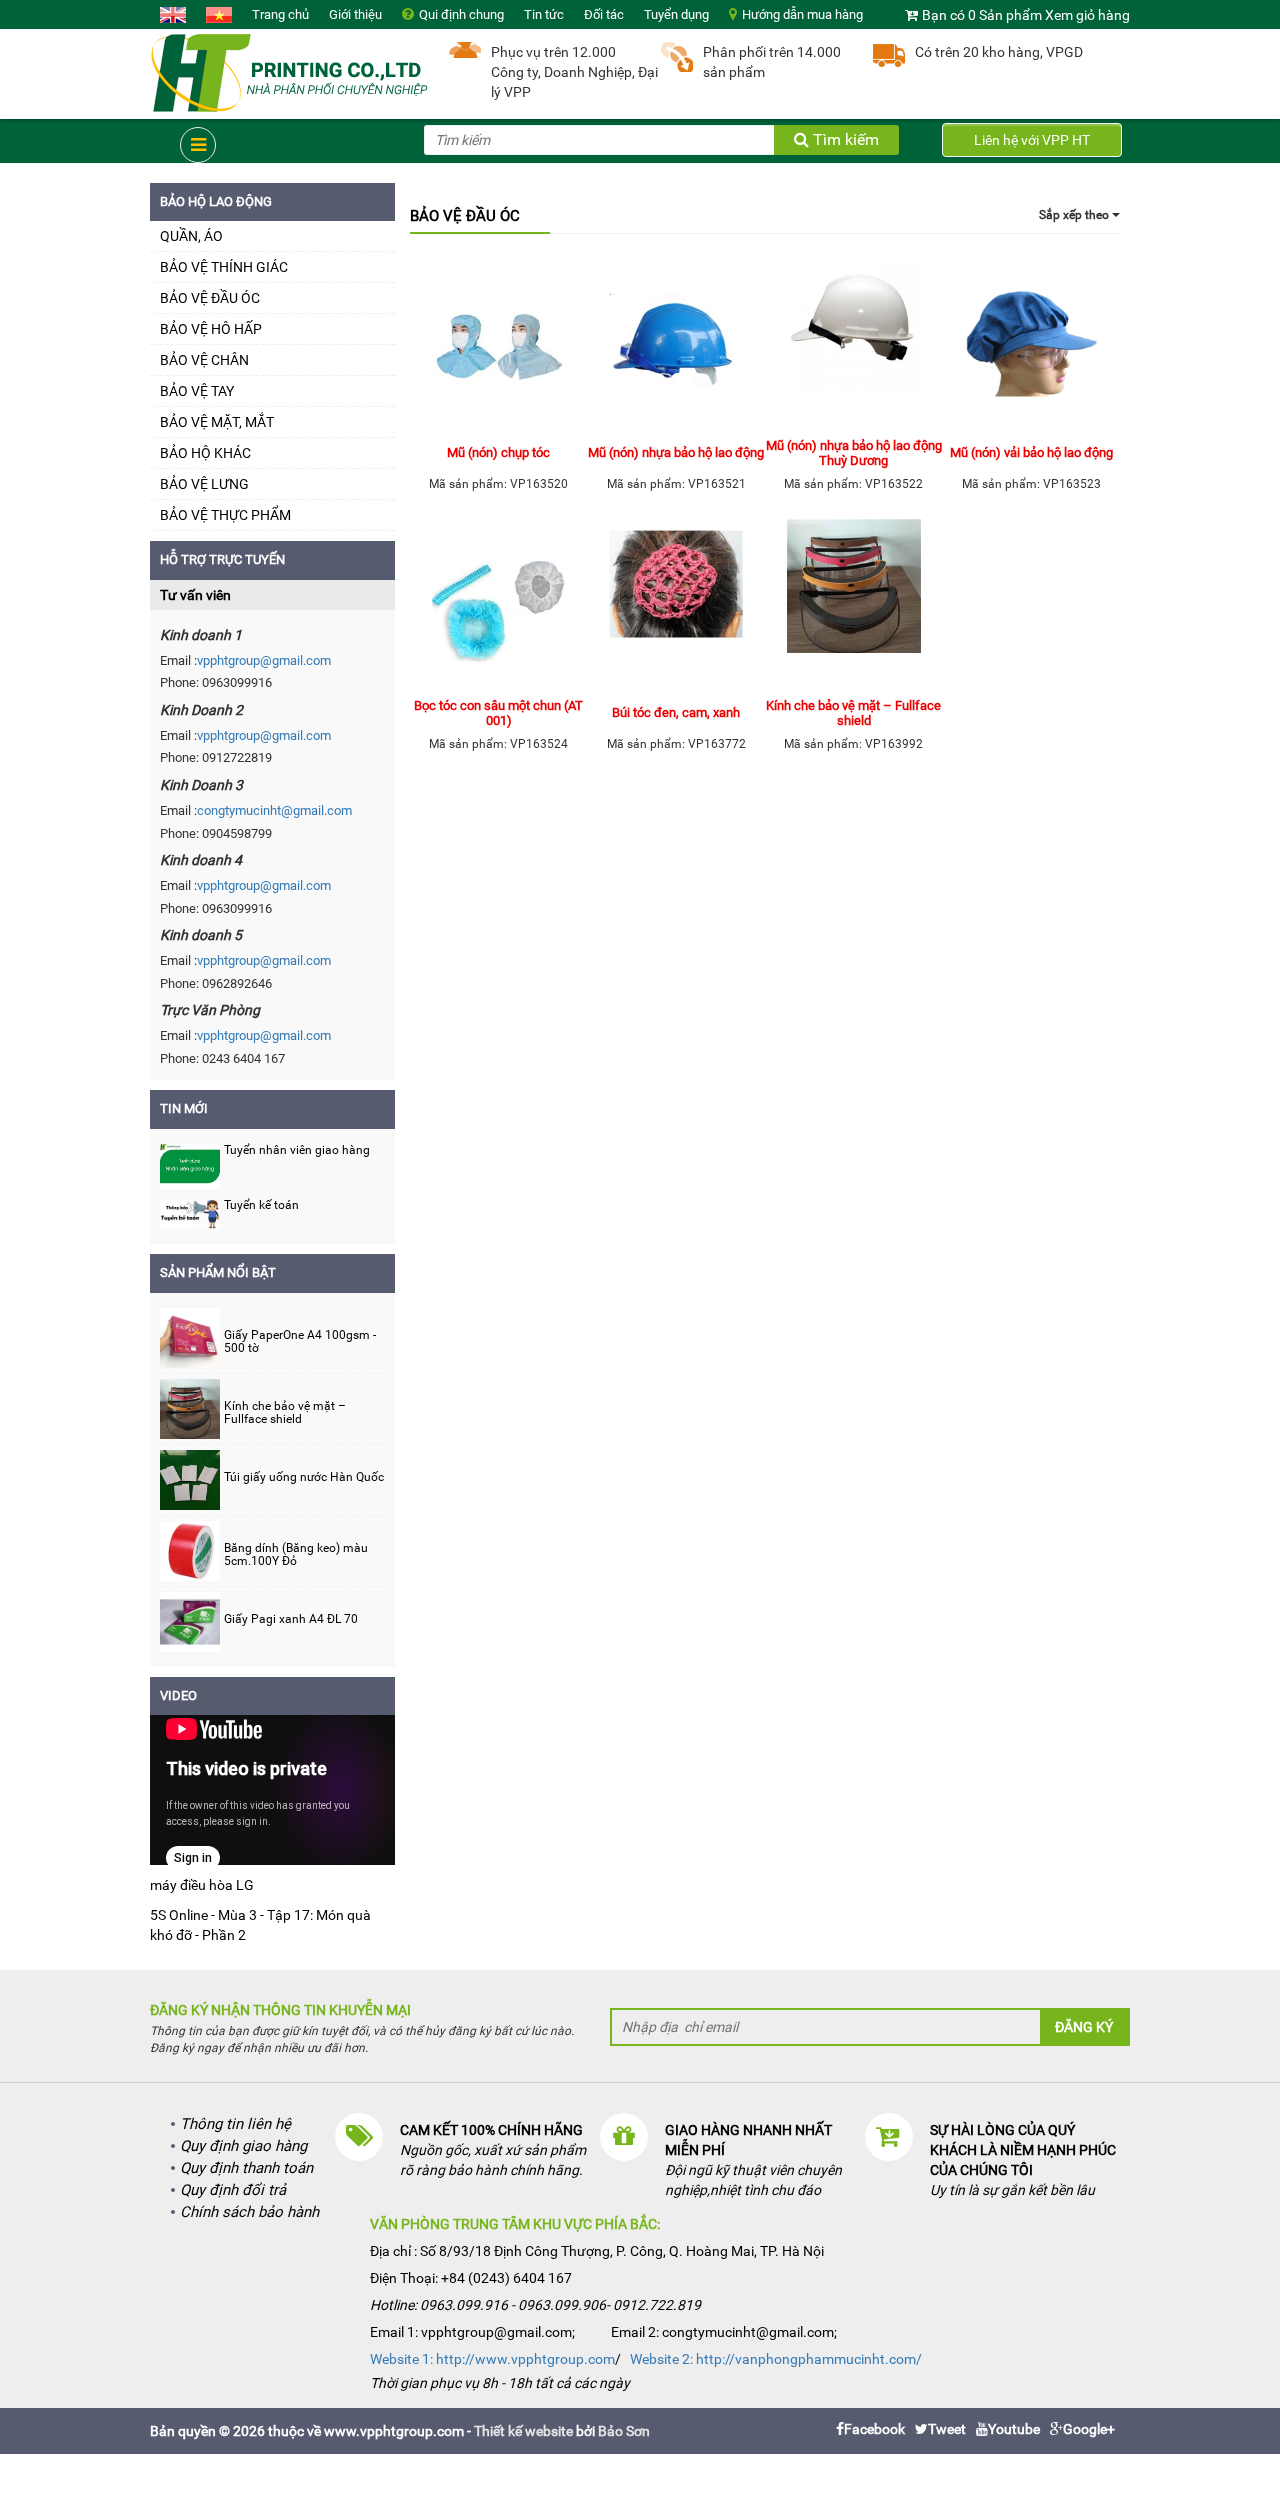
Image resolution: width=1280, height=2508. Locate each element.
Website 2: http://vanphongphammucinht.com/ (776, 2359)
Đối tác (604, 14)
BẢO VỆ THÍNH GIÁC (224, 267)
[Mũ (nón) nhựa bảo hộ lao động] (677, 344)
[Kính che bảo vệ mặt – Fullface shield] (854, 604)
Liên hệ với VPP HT (1032, 140)
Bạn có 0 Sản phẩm (982, 15)
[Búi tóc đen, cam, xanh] (677, 604)
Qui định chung (461, 14)
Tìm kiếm (844, 139)
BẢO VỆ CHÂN (204, 360)
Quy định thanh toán (246, 2168)
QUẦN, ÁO (191, 236)
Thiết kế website (523, 2431)
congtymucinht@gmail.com (274, 810)
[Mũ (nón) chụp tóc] (499, 344)
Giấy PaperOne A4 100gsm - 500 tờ (300, 1342)
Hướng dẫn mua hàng (802, 14)
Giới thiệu (355, 14)
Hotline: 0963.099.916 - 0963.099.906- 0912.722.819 (535, 2305)
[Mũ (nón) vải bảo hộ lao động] (1032, 344)
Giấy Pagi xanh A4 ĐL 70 (291, 1619)
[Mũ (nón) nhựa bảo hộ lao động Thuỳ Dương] (854, 344)
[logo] (289, 71)
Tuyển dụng (676, 14)
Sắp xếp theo (1075, 215)
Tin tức (544, 14)
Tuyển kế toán (261, 1205)
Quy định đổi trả (233, 2190)
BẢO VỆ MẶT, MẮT (217, 422)
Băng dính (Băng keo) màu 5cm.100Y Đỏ (296, 1555)
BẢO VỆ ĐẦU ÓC (210, 298)
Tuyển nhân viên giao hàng (297, 1150)
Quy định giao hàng (243, 2146)
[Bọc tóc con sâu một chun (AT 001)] (499, 604)
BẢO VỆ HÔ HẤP (211, 329)
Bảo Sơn (624, 2431)
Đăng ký (1084, 2027)
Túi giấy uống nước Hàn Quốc (304, 1477)
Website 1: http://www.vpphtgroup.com (492, 2359)
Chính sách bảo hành (249, 2212)
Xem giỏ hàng (1087, 15)
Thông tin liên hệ (235, 2124)
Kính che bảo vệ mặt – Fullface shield (285, 1413)
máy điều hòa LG (202, 1885)
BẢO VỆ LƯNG (204, 484)
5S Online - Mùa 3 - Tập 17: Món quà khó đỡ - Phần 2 (260, 1925)
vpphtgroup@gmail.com (264, 660)
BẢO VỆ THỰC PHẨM (225, 515)
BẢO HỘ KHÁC (205, 453)
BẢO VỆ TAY (197, 391)
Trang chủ (280, 14)
